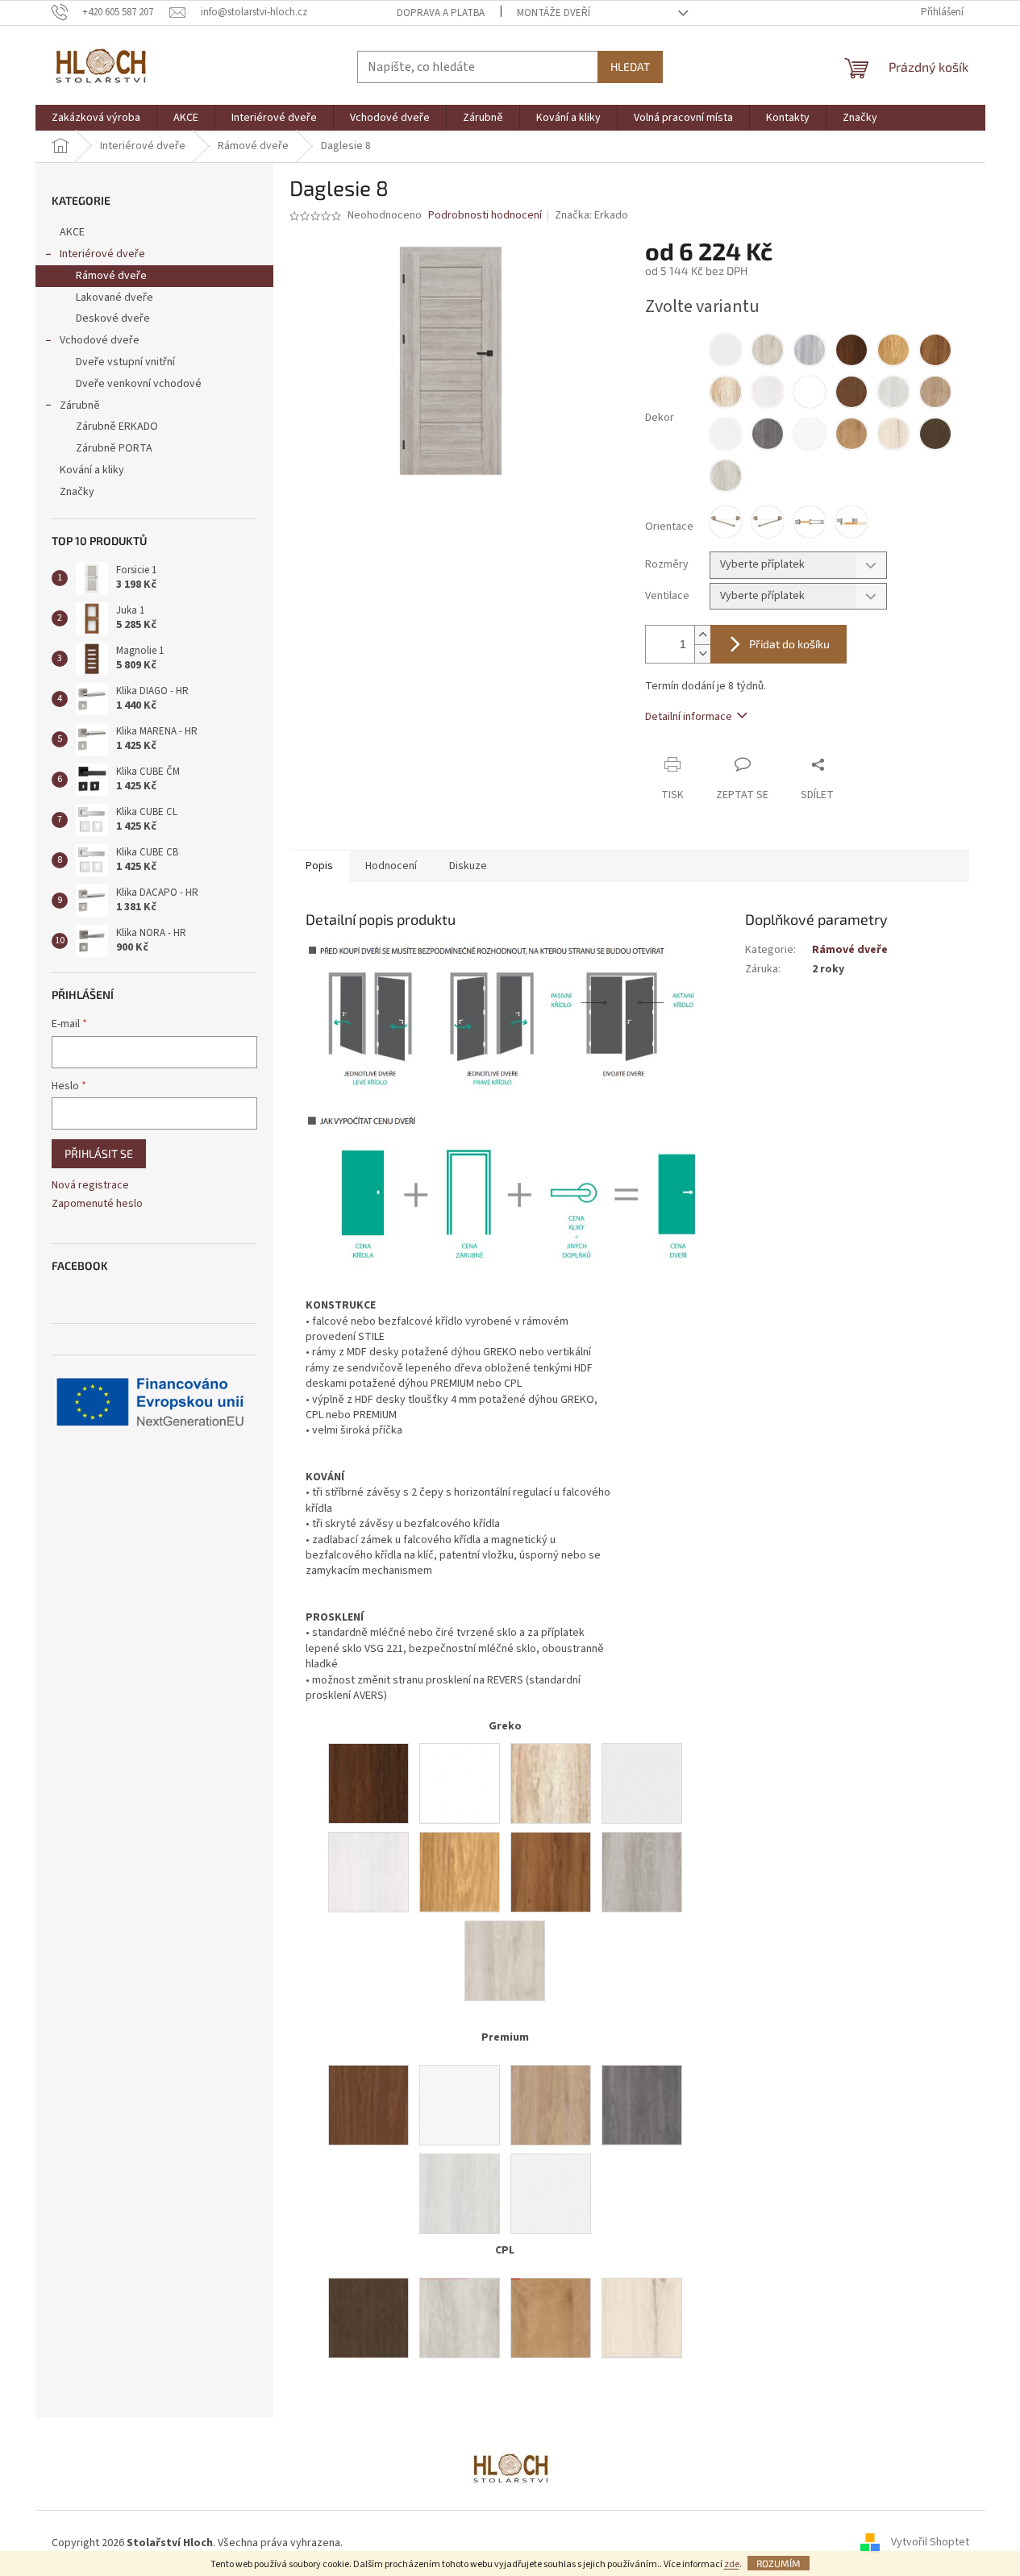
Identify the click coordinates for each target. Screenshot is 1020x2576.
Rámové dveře (111, 276)
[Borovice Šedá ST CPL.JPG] (460, 2318)
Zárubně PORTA (114, 448)
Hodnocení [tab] (391, 866)
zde (732, 2564)
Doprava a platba (441, 13)
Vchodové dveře (100, 340)
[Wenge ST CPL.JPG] (368, 2318)
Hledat (630, 67)
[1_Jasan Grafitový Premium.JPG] (642, 2105)
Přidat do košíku (789, 644)
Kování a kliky (92, 470)
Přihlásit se (99, 1153)
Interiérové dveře (102, 254)
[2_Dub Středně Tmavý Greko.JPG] (551, 1872)
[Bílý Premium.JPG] (460, 2105)
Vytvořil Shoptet (930, 2543)
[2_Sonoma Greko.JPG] (551, 1783)
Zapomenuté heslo (97, 1204)
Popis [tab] (319, 866)
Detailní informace (689, 717)
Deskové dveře (113, 318)
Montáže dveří (554, 13)
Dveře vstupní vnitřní (125, 362)
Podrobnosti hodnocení (485, 216)
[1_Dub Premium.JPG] (551, 2105)
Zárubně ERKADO (117, 427)
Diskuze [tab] (468, 866)
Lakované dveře (114, 298)
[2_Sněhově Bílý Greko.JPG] (460, 1783)
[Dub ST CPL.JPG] (551, 2318)
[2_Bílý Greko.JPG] (642, 1783)
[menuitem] (96, 118)
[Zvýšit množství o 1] (702, 635)
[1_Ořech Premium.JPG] (368, 2105)
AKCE (72, 232)
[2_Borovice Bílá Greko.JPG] (368, 1872)
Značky (77, 492)
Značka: (591, 215)
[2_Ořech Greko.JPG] (368, 1783)
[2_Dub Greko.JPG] (460, 1872)
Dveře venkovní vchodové (139, 384)
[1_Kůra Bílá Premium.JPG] (551, 2194)
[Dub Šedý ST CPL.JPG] (642, 2318)
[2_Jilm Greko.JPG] (505, 1961)
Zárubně (80, 406)
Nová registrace (90, 1186)
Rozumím (779, 2563)
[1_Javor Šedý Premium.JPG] (460, 2194)
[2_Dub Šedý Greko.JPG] (642, 1872)
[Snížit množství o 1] (702, 653)
